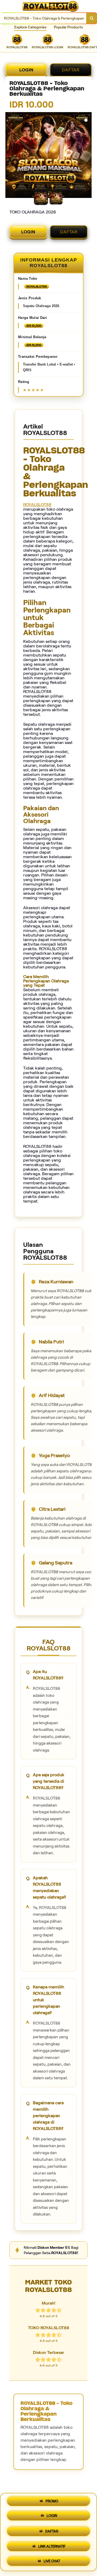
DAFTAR (71, 70)
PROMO (52, 2503)
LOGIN (26, 70)
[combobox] (43, 18)
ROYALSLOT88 (37, 505)
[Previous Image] (10, 156)
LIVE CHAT (52, 2559)
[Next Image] (87, 156)
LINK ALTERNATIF (52, 2544)
